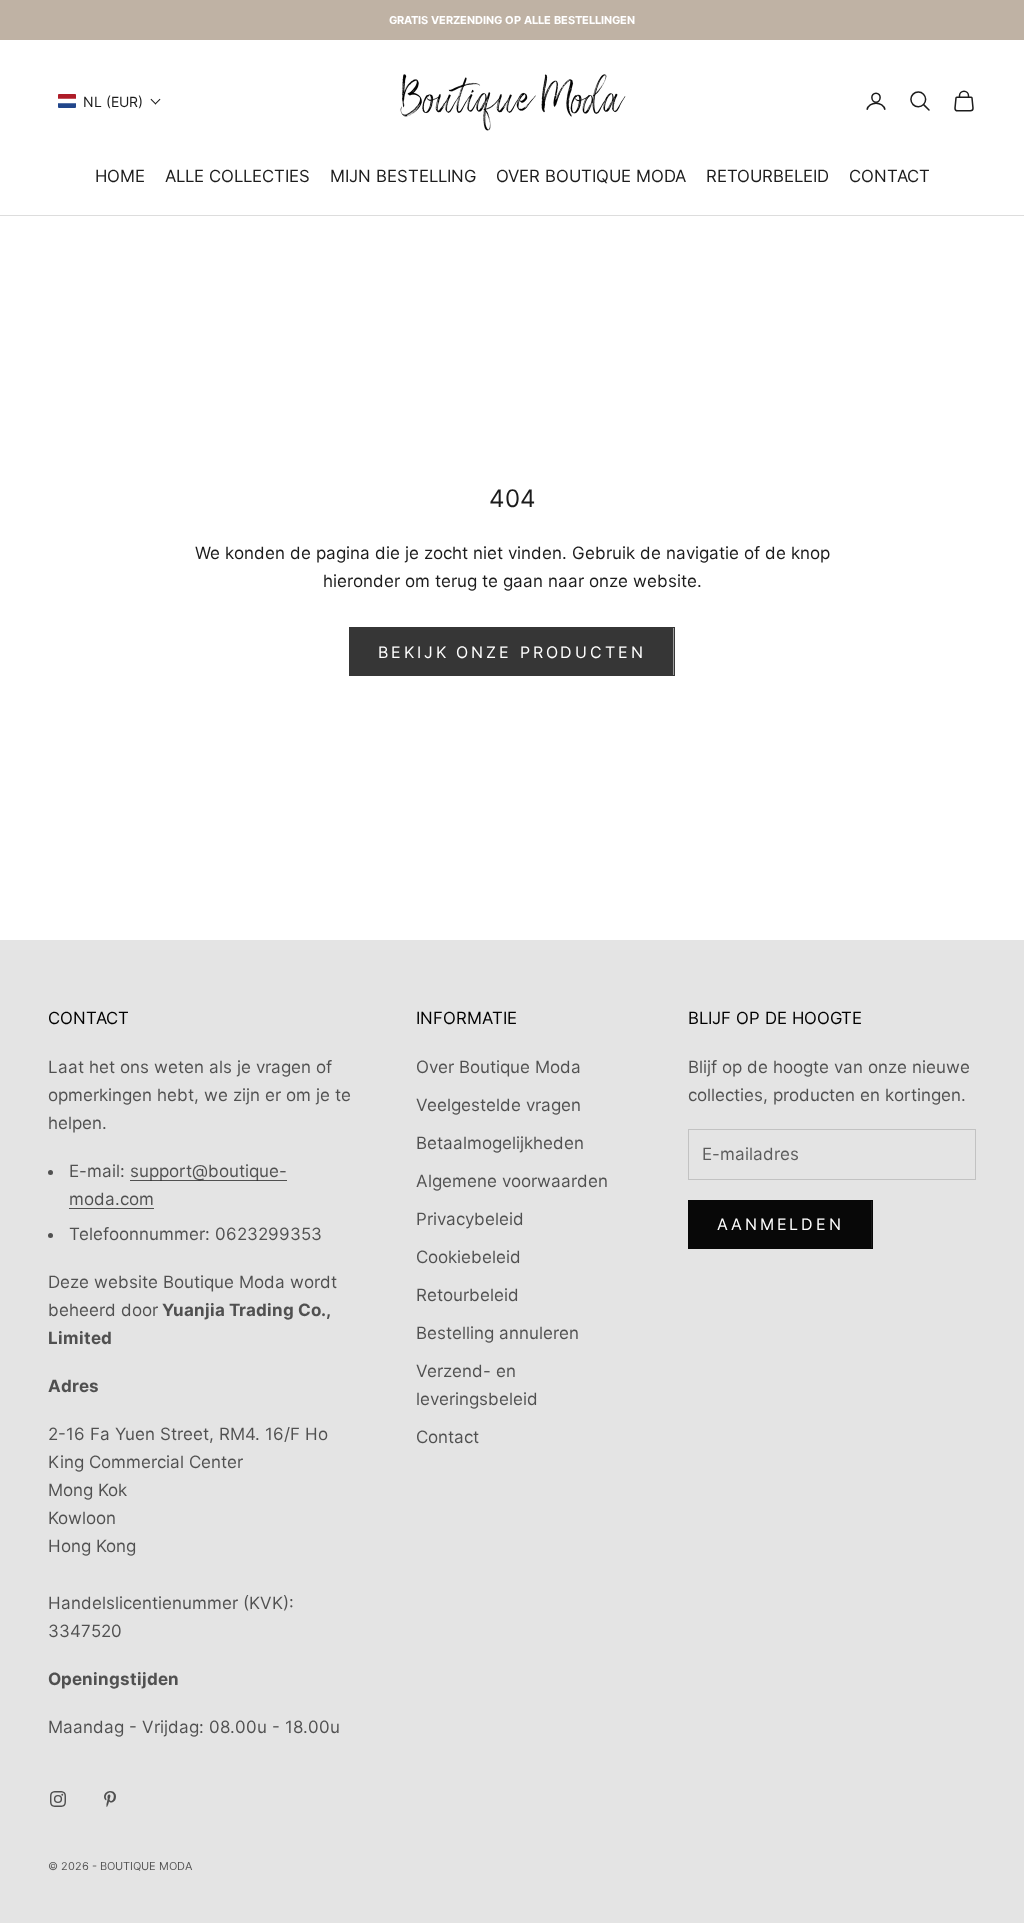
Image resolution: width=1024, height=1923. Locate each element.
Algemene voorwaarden (512, 1181)
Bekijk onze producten (511, 652)
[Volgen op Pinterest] (110, 1799)
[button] (110, 101)
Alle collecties (237, 176)
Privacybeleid (470, 1219)
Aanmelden (780, 1224)
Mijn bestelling (403, 176)
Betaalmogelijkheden (500, 1143)
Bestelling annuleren (497, 1333)
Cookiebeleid (468, 1257)
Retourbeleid (767, 176)
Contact (889, 176)
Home (120, 176)
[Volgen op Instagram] (58, 1799)
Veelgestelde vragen (498, 1105)
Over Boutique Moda (591, 176)
